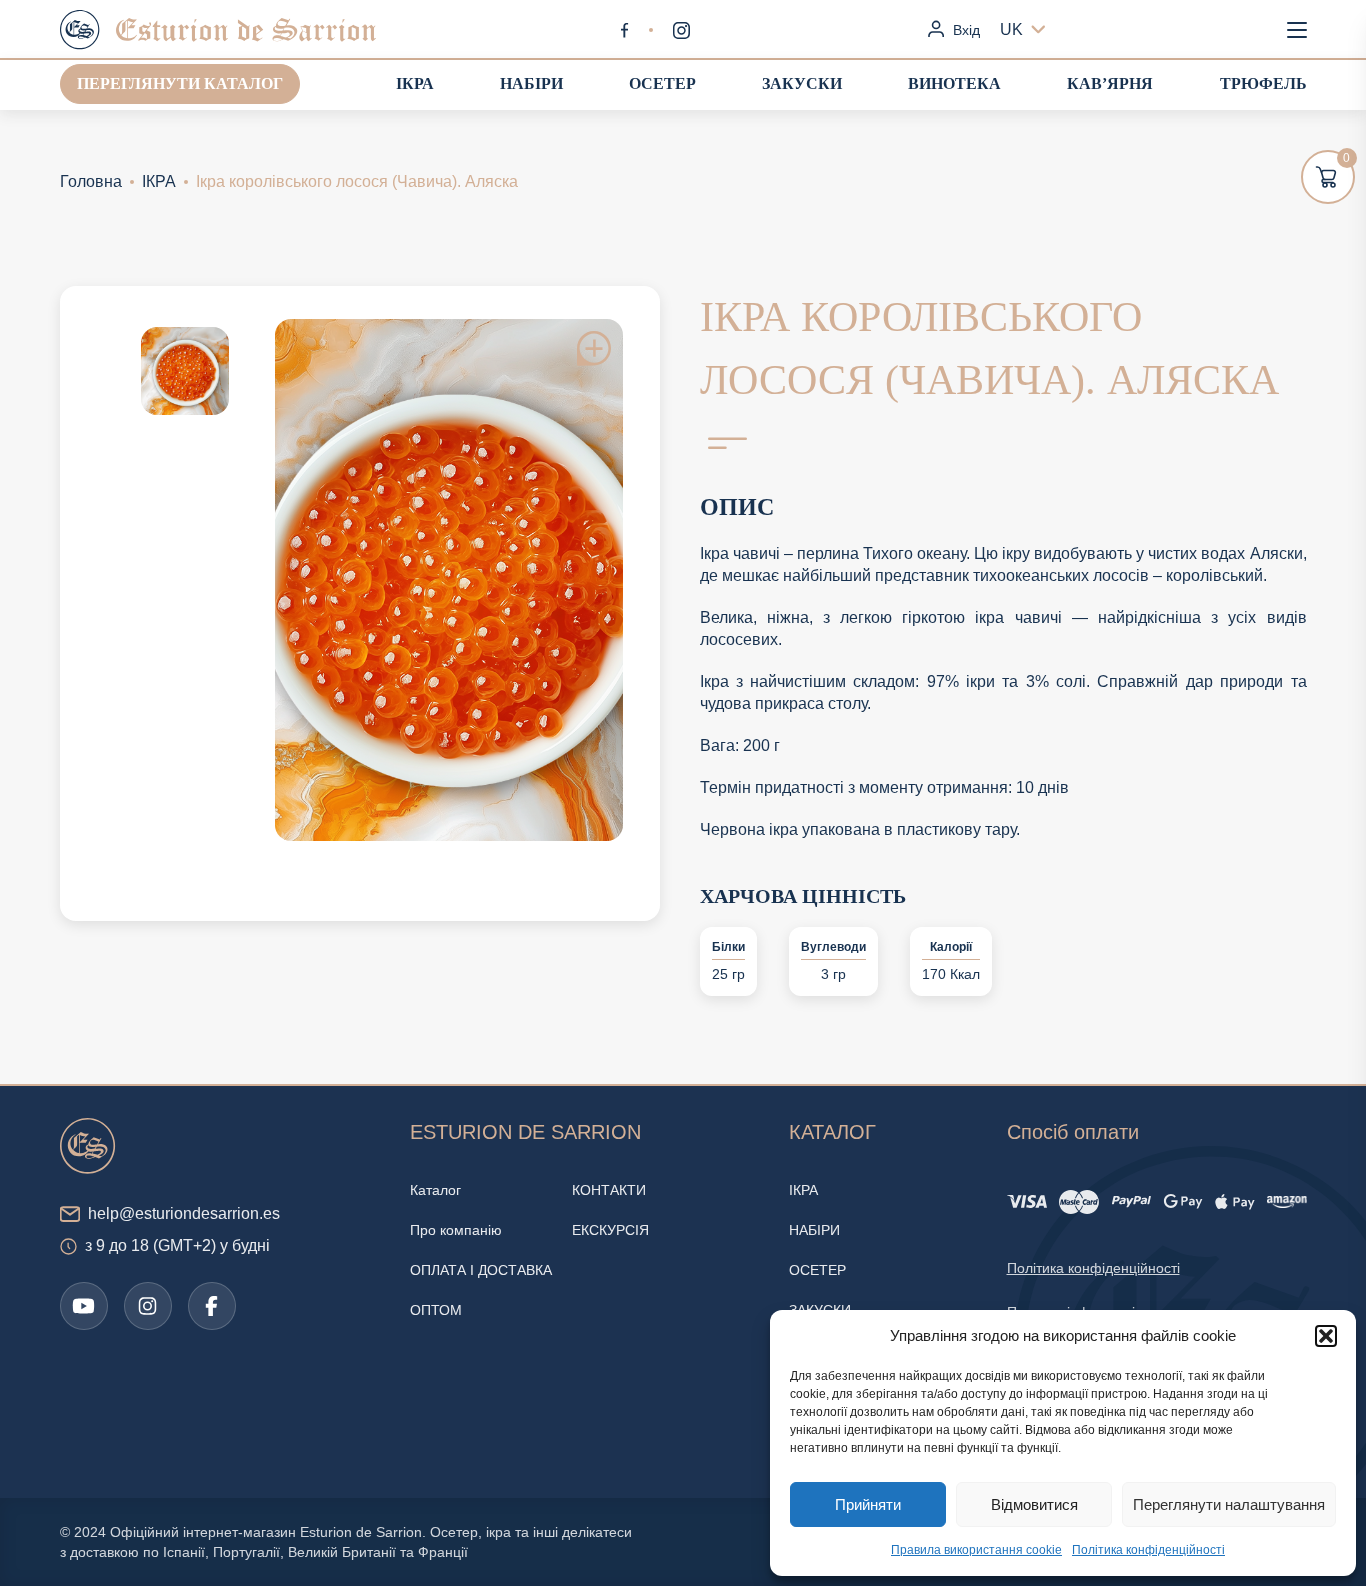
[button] (1326, 1336)
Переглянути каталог (180, 83)
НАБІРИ (531, 83)
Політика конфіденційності (1148, 1550)
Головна (91, 181)
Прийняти (868, 1504)
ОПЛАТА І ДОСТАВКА (481, 1270)
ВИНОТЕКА (954, 83)
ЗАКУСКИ (802, 83)
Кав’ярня (1110, 83)
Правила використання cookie (976, 1550)
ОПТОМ (436, 1310)
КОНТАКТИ (609, 1190)
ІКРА (415, 83)
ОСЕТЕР (662, 83)
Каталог (435, 1190)
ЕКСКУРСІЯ (610, 1230)
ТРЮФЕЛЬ (1263, 83)
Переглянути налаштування (1229, 1504)
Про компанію (456, 1230)
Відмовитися (1034, 1504)
